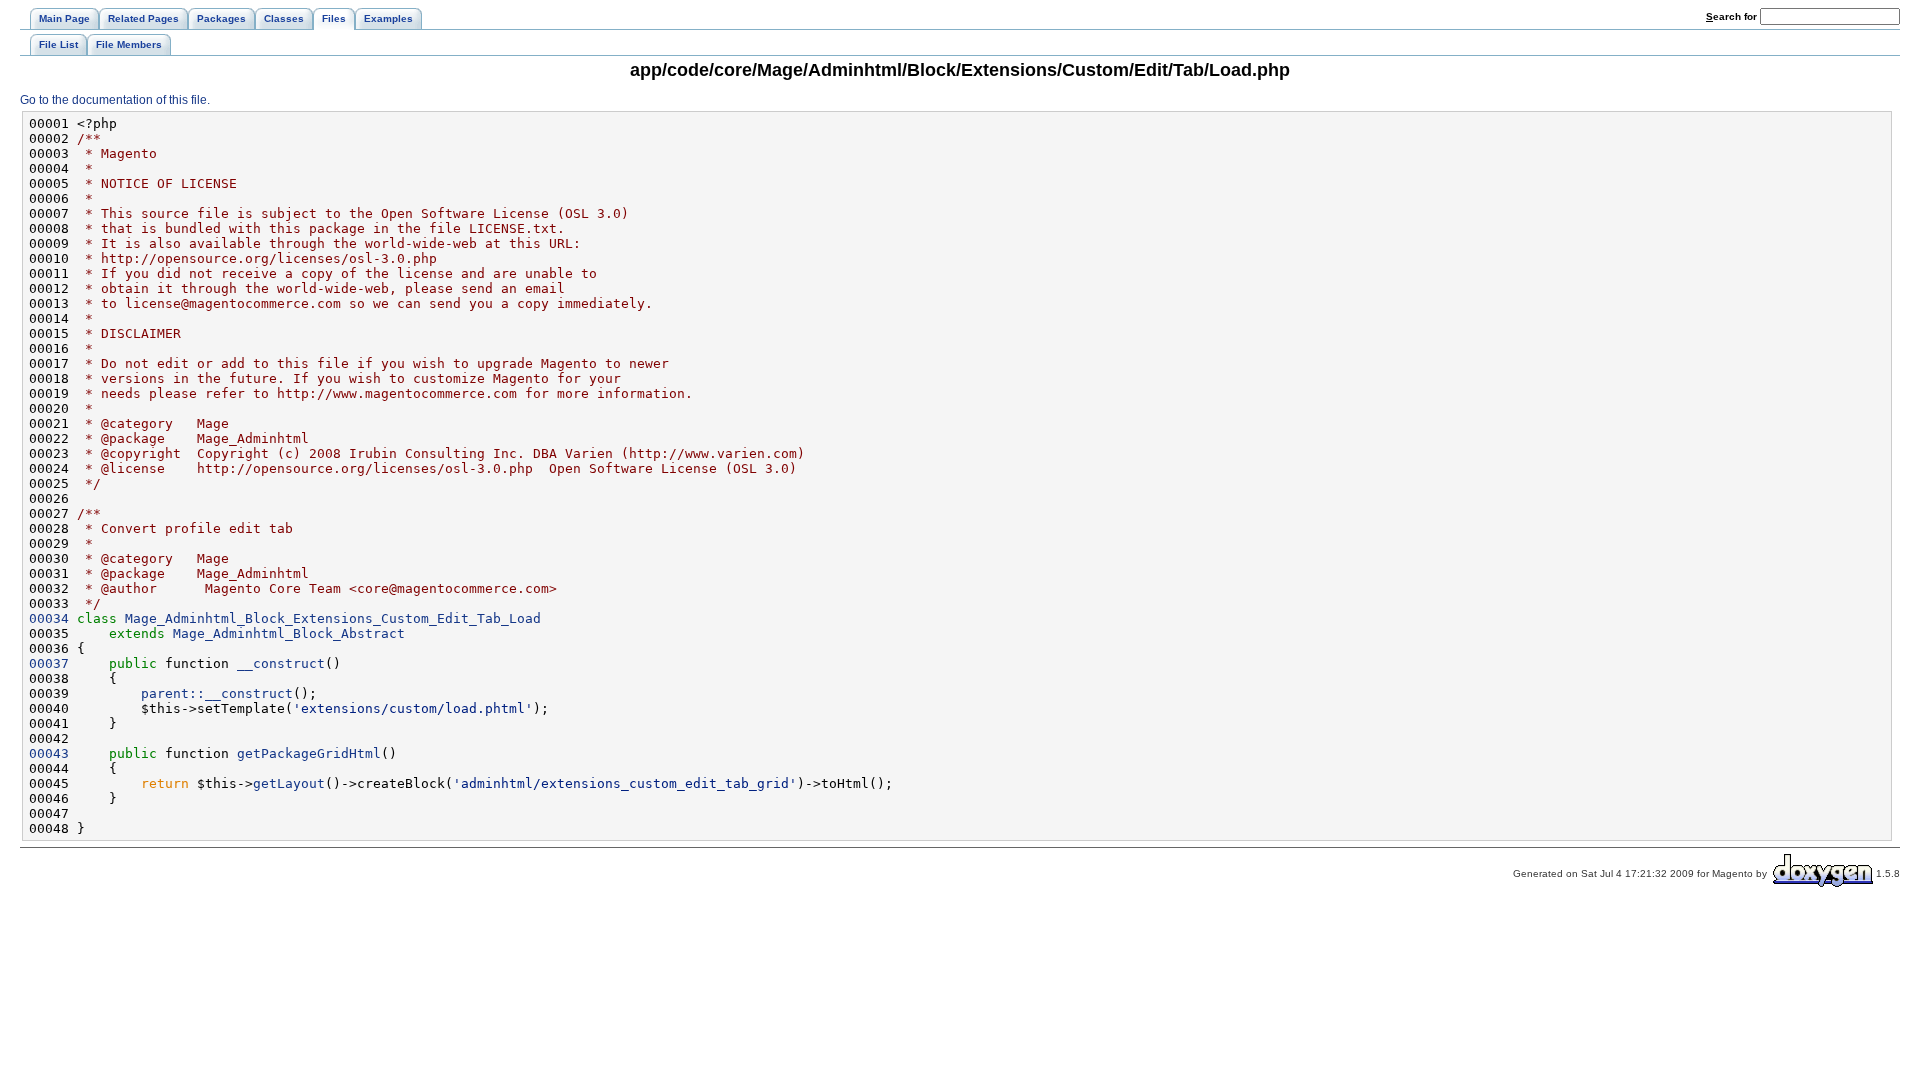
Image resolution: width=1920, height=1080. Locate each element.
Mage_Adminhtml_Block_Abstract (289, 633)
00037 (49, 663)
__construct (281, 663)
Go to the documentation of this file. (115, 100)
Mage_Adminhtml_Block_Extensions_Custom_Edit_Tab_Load (333, 618)
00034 (49, 618)
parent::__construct (217, 693)
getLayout (289, 783)
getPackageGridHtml (309, 753)
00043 (49, 753)
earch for (1733, 16)
